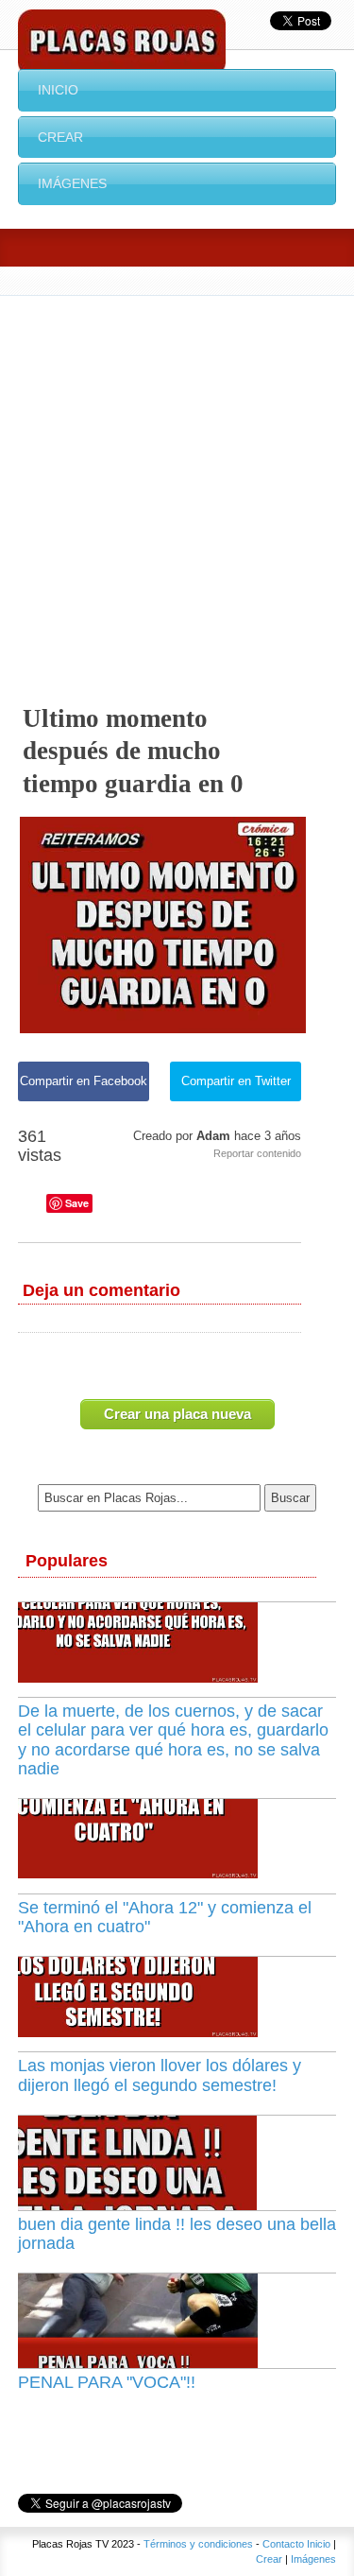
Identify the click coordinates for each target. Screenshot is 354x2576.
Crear (60, 137)
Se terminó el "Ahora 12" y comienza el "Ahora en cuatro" (165, 1917)
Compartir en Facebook (84, 1081)
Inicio (58, 90)
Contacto (283, 2544)
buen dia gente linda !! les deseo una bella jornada (177, 2234)
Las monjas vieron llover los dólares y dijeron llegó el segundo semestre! (160, 2075)
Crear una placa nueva (177, 1414)
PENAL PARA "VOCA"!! (107, 2382)
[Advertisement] (177, 483)
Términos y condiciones (198, 2544)
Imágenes (72, 183)
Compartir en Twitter (236, 1081)
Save (77, 1203)
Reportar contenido (257, 1153)
